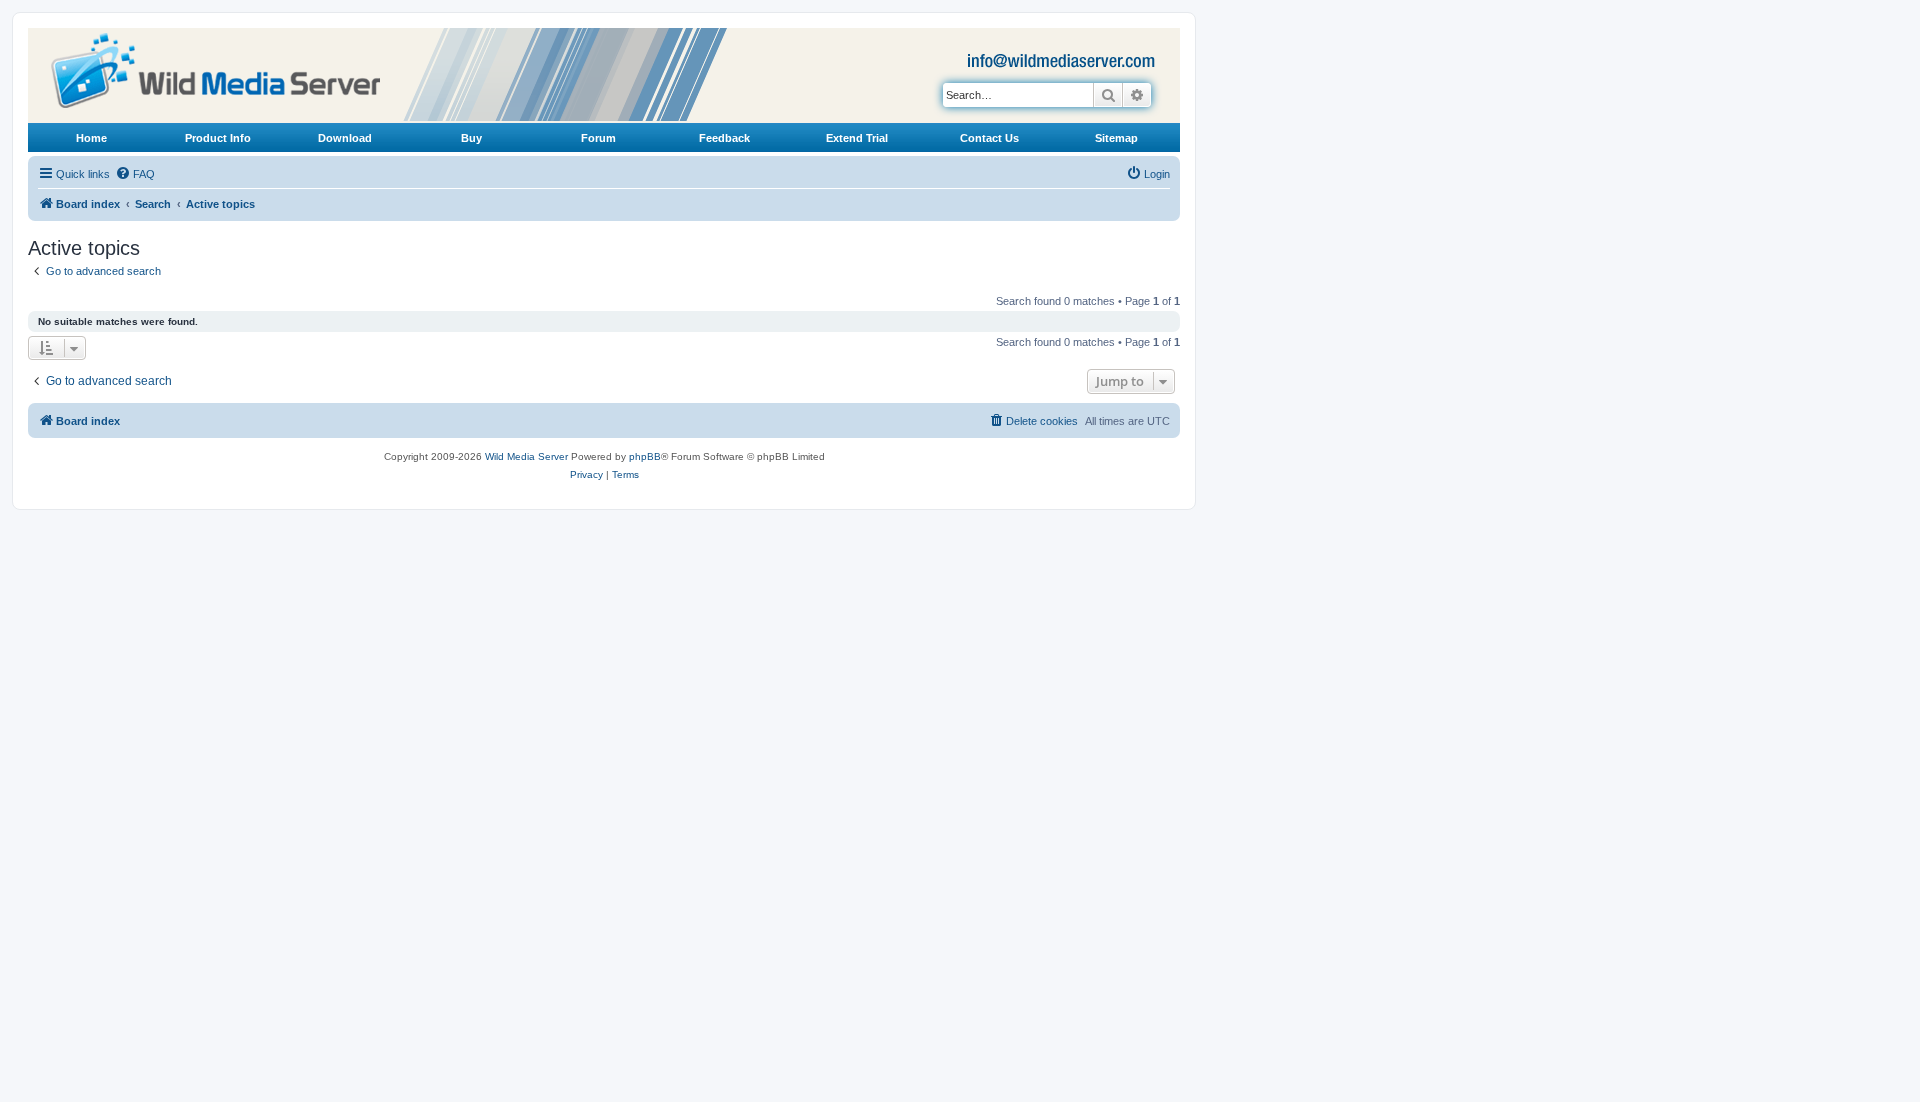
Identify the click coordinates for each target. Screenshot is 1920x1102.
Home (91, 138)
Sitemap (1116, 138)
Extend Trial (857, 138)
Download (345, 138)
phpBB (645, 456)
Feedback (724, 138)
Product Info (218, 138)
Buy (471, 138)
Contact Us (989, 138)
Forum (598, 138)
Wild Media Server (526, 456)
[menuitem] (135, 174)
